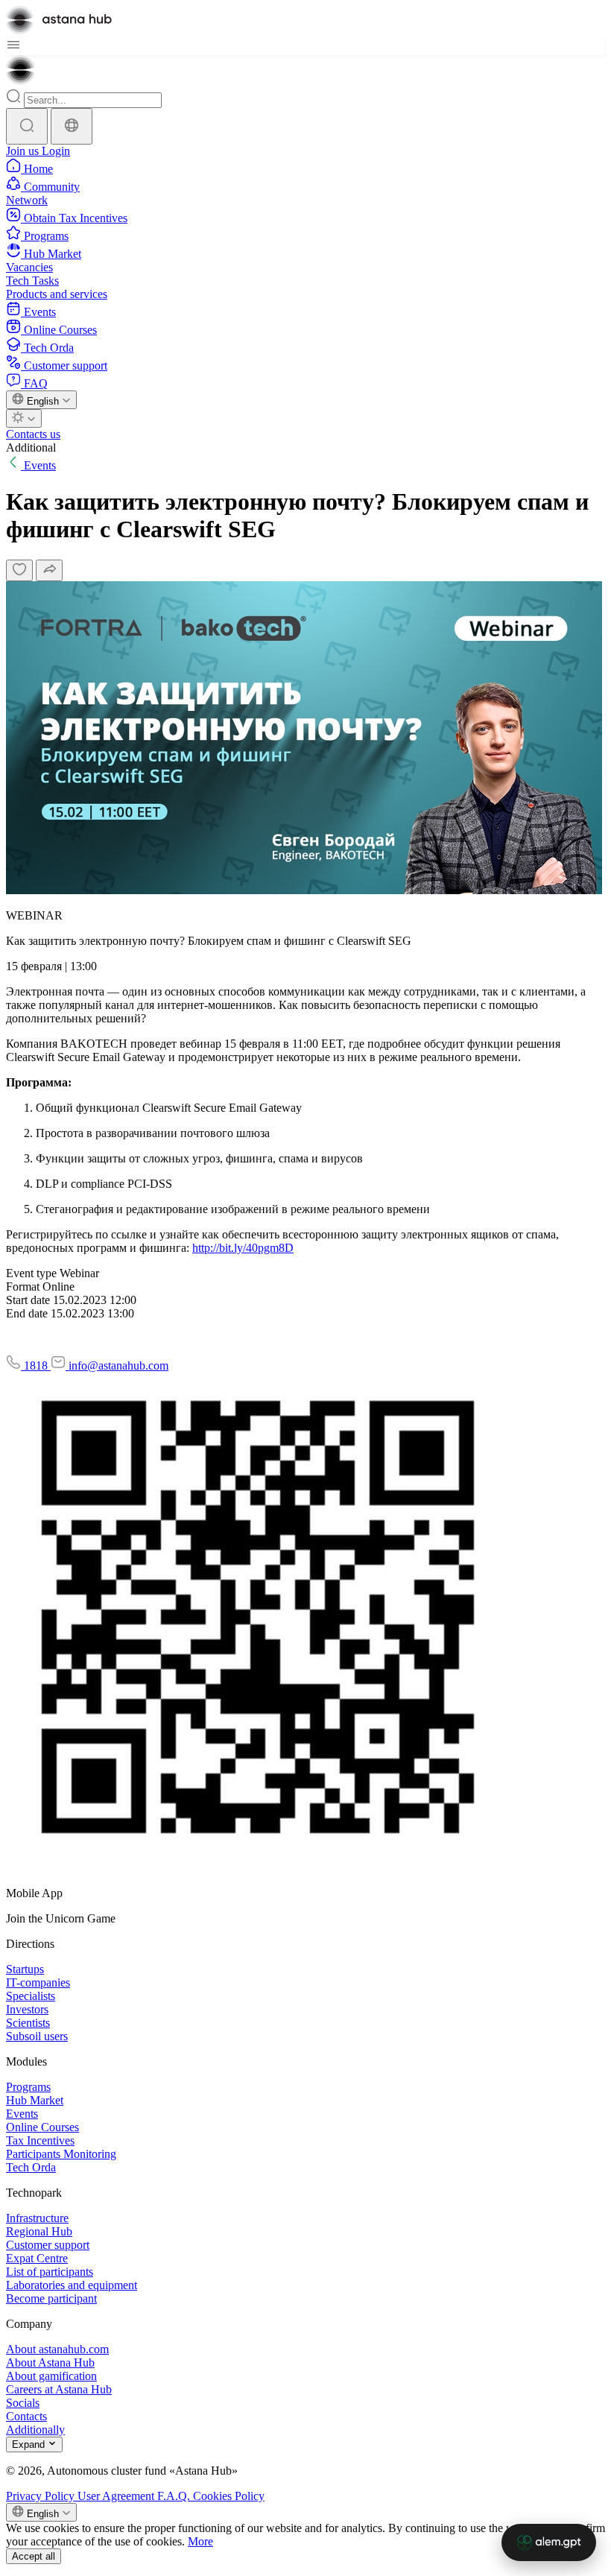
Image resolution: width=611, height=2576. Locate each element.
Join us (24, 151)
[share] (49, 570)
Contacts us (33, 434)
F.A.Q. (175, 2496)
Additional (31, 447)
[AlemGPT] (549, 2542)
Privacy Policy (42, 2496)
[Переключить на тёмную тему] (24, 418)
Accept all (34, 2556)
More (200, 2541)
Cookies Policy (229, 2496)
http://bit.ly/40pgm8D (243, 1248)
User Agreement (117, 2496)
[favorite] (19, 570)
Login (56, 151)
